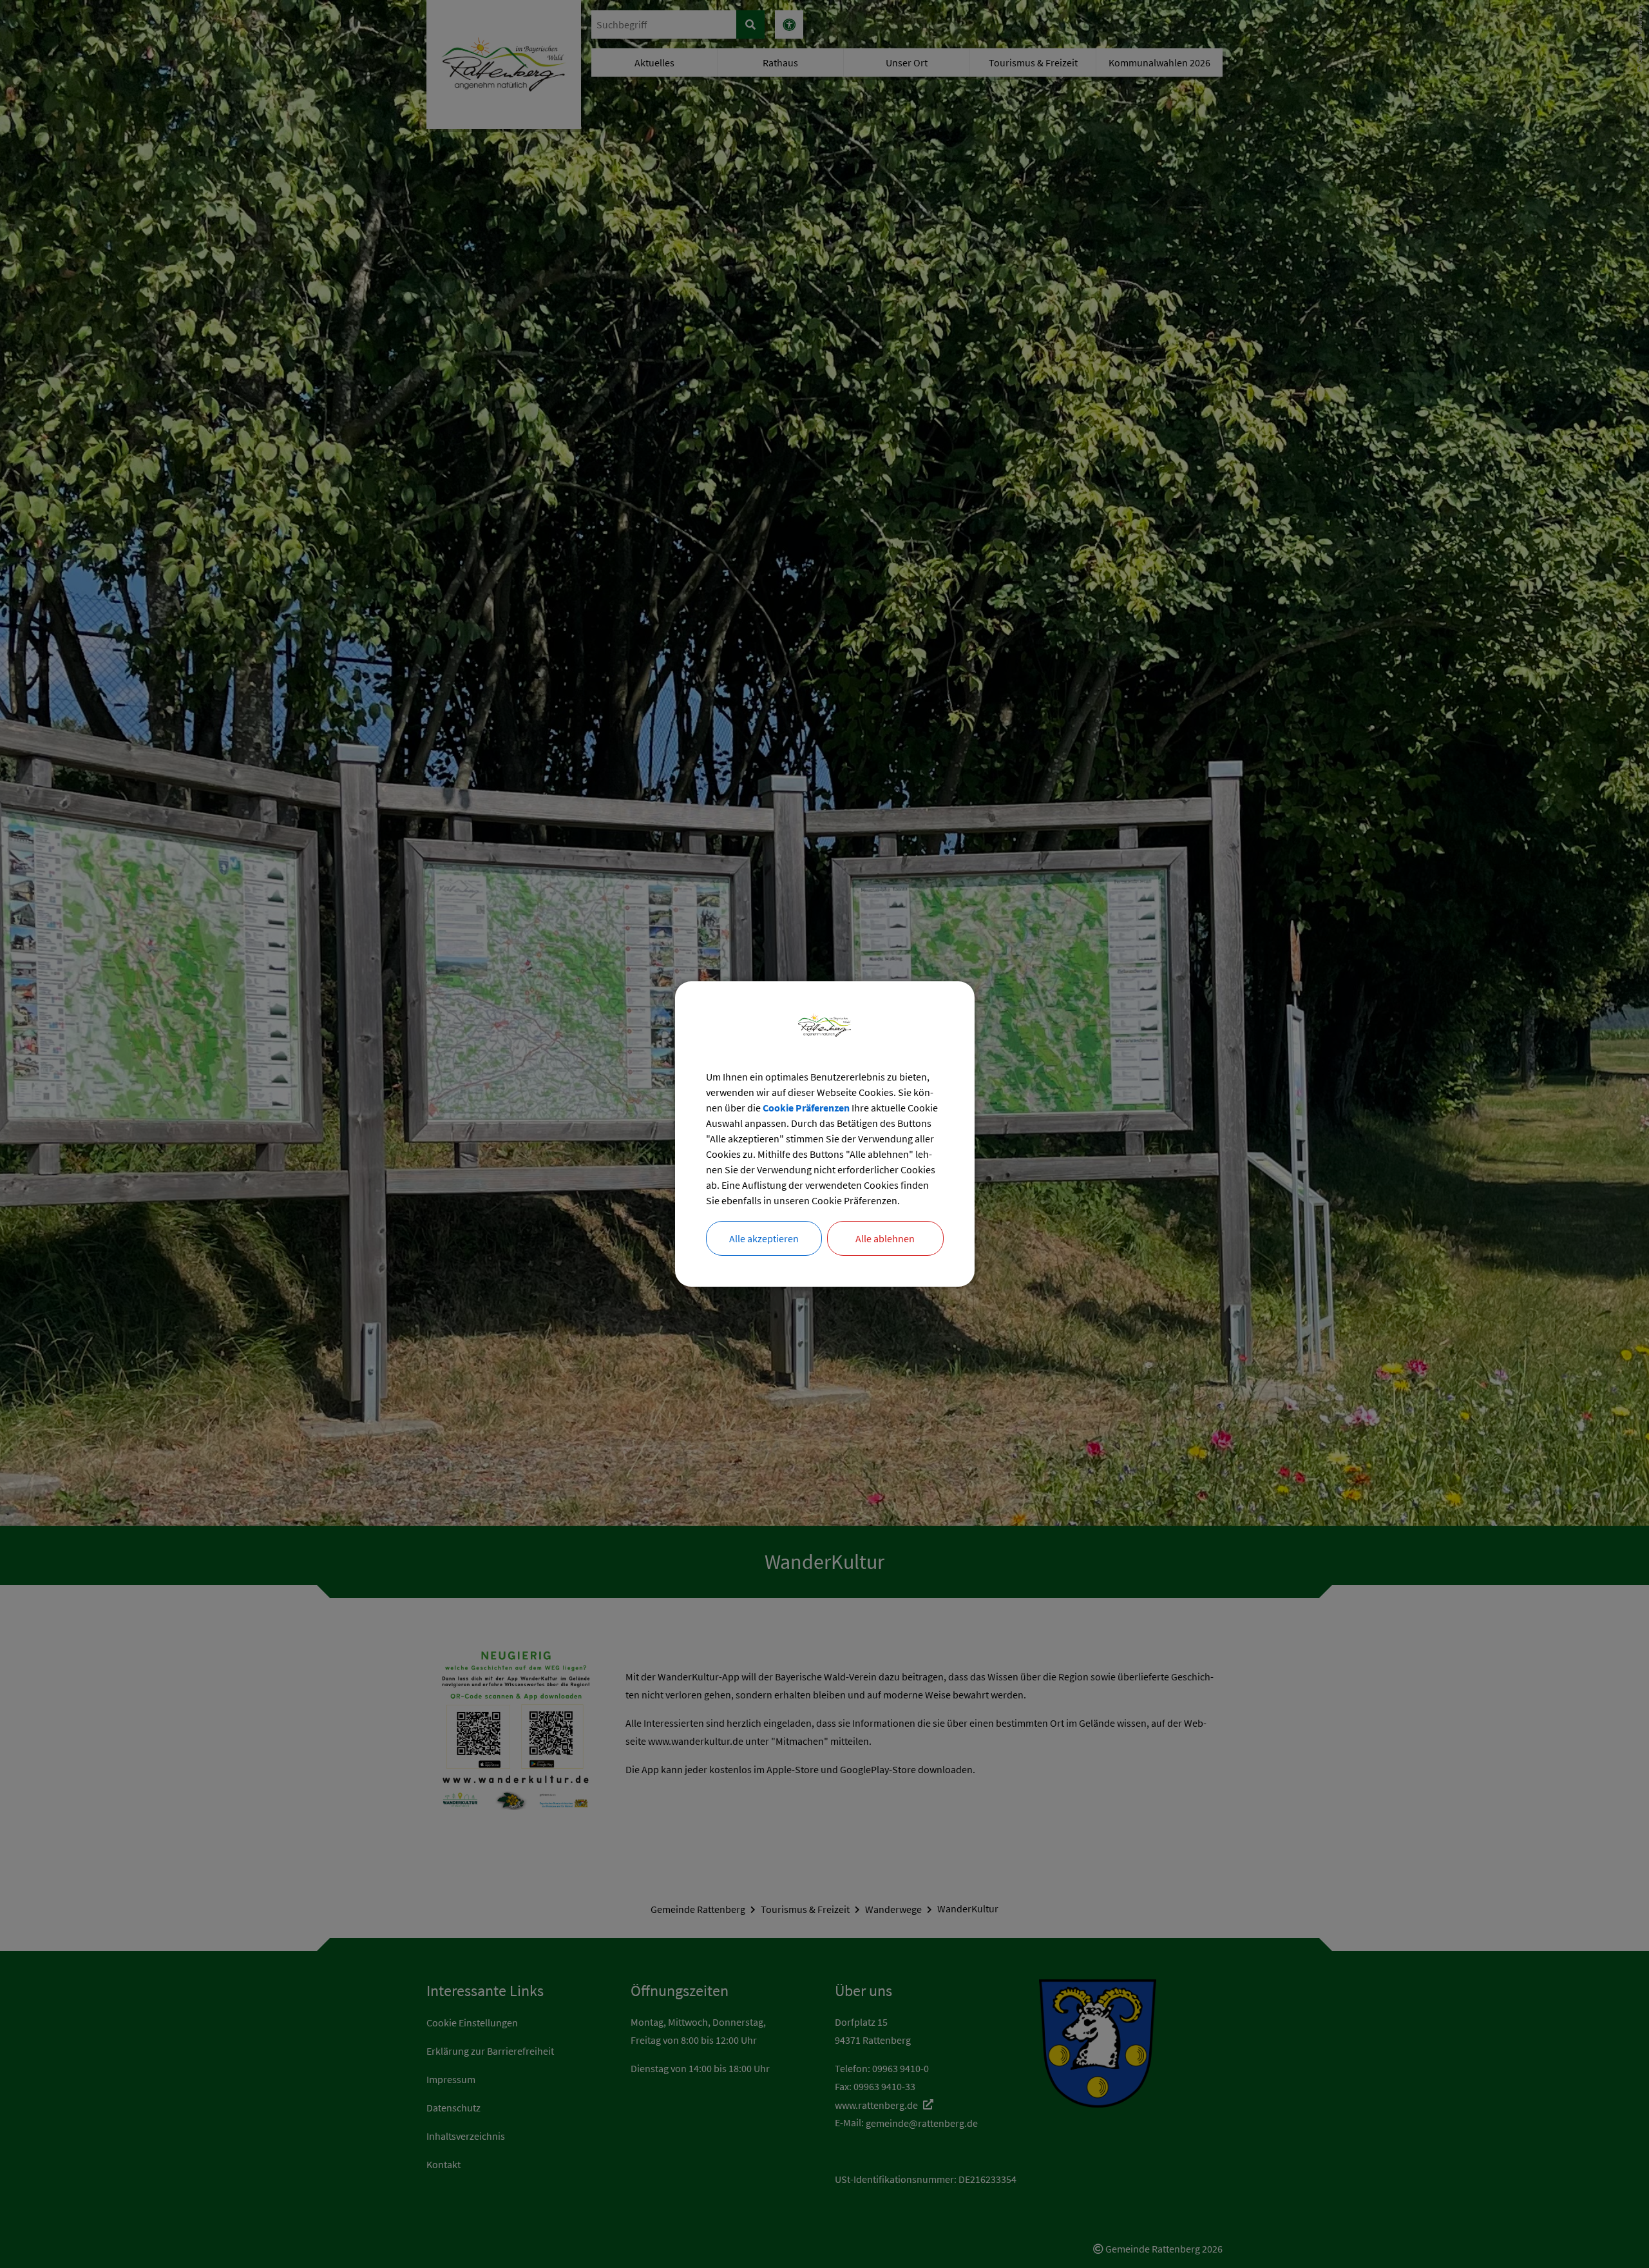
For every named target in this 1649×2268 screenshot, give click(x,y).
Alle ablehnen (885, 1238)
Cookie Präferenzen (806, 1108)
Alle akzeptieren (764, 1238)
